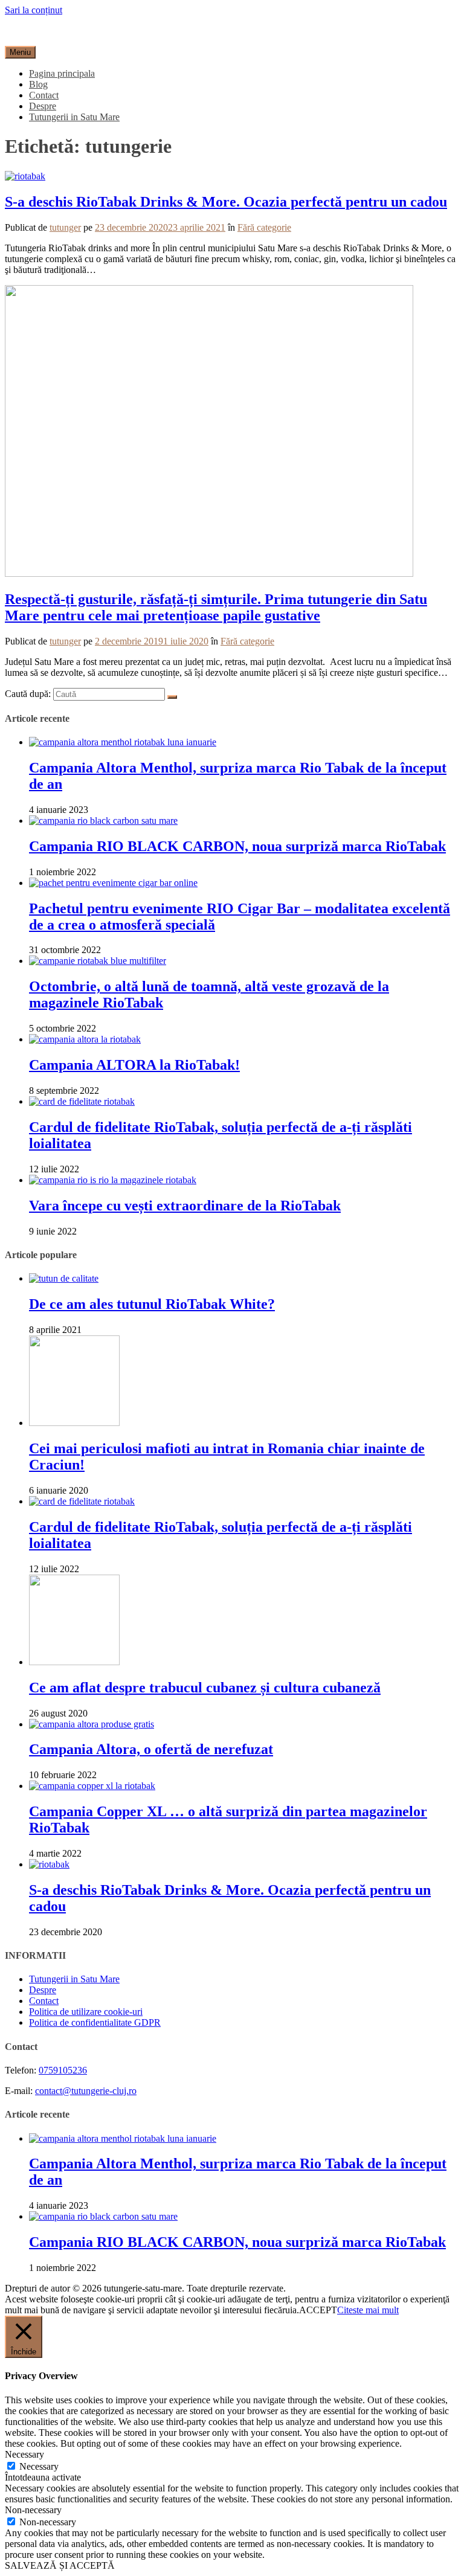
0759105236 (63, 2070)
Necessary (39, 2466)
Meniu (20, 52)
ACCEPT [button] (318, 2310)
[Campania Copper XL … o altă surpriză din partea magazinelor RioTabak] (92, 1786)
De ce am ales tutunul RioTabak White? (152, 1304)
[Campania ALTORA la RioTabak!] (85, 1039)
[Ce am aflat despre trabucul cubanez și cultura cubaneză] (74, 1662)
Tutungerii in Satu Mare (74, 117)
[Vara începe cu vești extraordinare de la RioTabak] (113, 1180)
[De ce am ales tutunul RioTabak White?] (64, 1278)
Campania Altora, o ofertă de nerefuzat (151, 1749)
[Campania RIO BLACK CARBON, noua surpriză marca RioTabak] (103, 821)
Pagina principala (62, 73)
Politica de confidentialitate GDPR (95, 2022)
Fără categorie (264, 227)
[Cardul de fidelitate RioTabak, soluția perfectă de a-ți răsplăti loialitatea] (82, 1101)
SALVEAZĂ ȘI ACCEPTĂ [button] (60, 2565)
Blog (38, 84)
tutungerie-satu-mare (44, 31)
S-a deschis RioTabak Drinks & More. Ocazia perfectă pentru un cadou (226, 202)
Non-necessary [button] (33, 2510)
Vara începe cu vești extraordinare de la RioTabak (185, 1206)
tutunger (65, 227)
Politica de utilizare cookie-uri (86, 2012)
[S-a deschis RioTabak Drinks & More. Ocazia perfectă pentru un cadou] (25, 176)
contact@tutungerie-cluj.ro (86, 2091)
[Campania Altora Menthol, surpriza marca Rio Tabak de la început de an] (123, 742)
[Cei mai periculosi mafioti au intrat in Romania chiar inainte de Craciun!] (74, 1423)
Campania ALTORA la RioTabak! (134, 1065)
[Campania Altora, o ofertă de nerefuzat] (92, 1724)
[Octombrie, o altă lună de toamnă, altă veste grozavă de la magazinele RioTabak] (98, 961)
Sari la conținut (34, 10)
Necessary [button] (24, 2454)
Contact (44, 95)
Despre (43, 106)
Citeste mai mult (368, 2310)
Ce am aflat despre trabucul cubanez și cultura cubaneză (205, 1688)
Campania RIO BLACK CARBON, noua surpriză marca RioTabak (237, 846)
